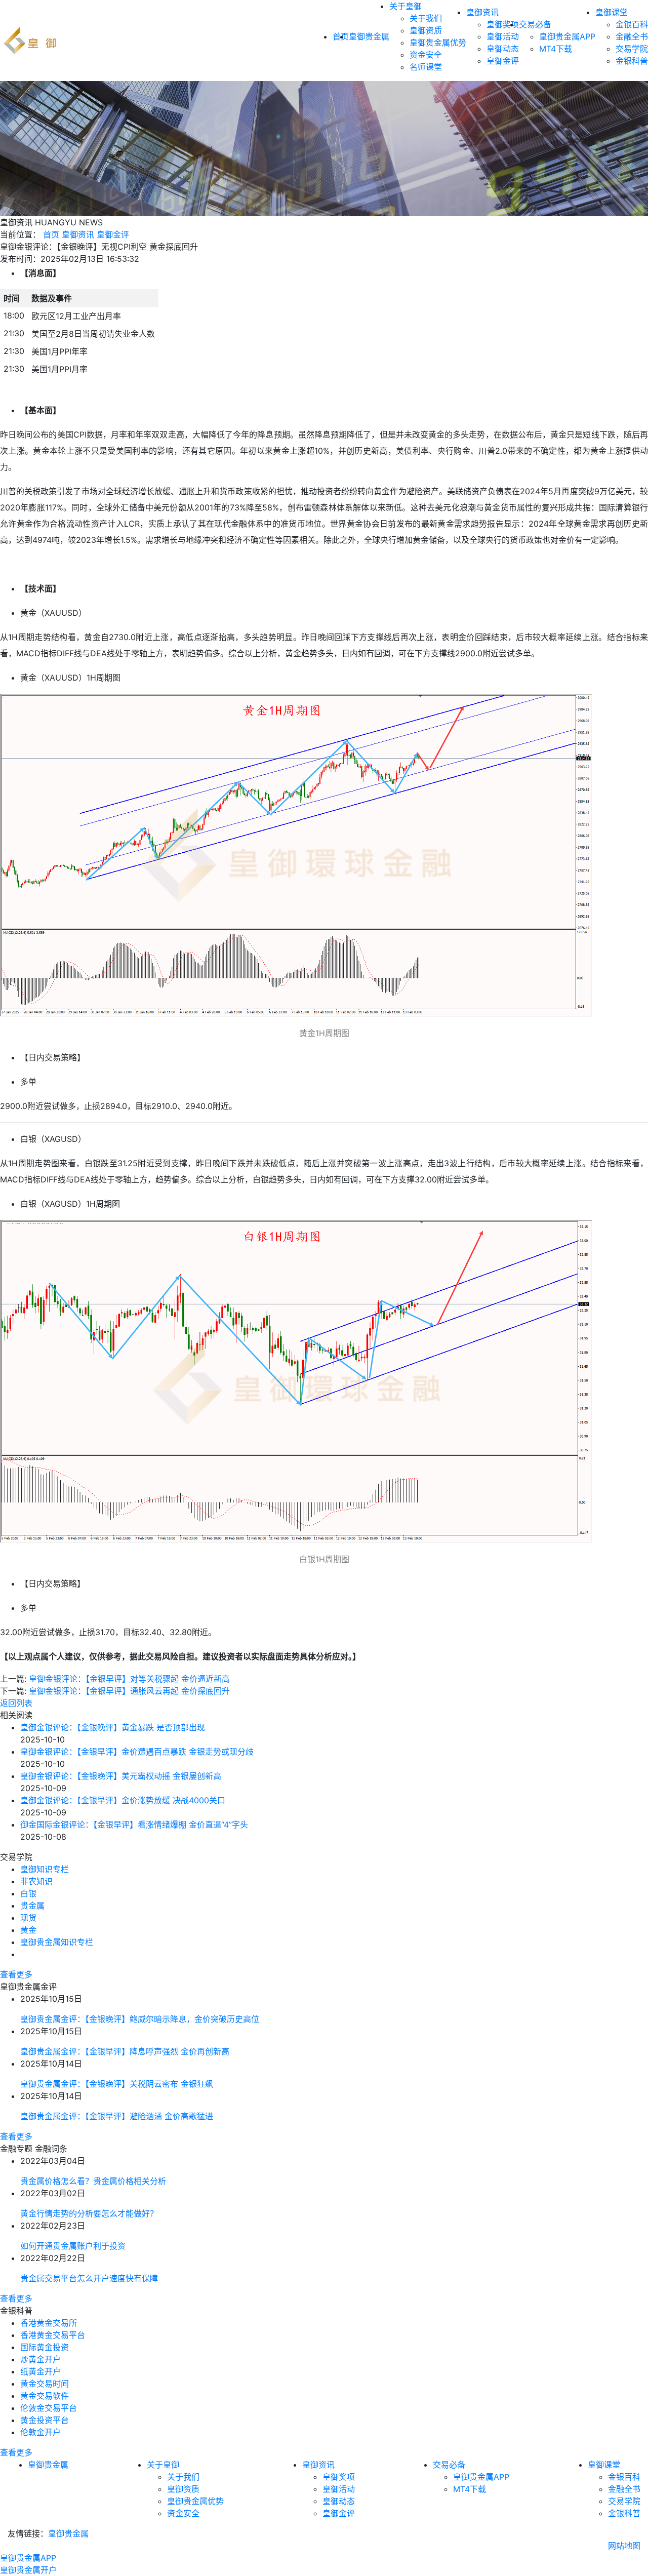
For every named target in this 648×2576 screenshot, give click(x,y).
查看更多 (16, 1974)
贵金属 (32, 1906)
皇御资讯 (482, 12)
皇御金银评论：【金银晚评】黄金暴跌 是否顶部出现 (113, 1727)
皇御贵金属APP (567, 36)
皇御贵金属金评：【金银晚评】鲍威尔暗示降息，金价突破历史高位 (140, 2019)
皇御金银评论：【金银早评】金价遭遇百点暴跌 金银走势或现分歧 (137, 1752)
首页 (51, 234)
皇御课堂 (612, 12)
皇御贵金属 (369, 36)
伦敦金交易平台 (49, 2408)
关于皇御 (406, 6)
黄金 (28, 1930)
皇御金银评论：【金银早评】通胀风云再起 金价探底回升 (129, 1691)
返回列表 (16, 1703)
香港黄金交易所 (49, 2323)
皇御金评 (503, 61)
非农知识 (36, 1881)
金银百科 (632, 24)
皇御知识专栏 (45, 1869)
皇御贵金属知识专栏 (57, 1942)
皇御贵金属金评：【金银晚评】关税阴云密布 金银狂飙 (117, 2084)
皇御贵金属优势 (438, 43)
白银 (28, 1893)
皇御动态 (503, 49)
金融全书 (632, 36)
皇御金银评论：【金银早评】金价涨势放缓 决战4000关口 (123, 1800)
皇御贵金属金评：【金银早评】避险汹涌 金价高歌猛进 (117, 2116)
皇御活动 (503, 36)
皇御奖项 (503, 24)
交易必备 (535, 24)
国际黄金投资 (45, 2347)
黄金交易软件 (45, 2396)
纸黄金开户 (40, 2371)
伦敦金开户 (40, 2432)
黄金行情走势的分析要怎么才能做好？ (89, 2213)
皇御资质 (426, 30)
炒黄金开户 (40, 2359)
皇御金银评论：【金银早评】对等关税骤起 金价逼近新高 (129, 1679)
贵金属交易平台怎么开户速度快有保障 (89, 2278)
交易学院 (632, 49)
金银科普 (632, 61)
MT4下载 (556, 49)
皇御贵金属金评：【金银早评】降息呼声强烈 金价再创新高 (125, 2051)
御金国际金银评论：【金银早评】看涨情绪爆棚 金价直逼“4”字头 (134, 1825)
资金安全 (426, 55)
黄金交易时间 (45, 2384)
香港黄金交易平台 (53, 2335)
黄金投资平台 (45, 2420)
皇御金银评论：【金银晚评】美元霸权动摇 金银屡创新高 (121, 1776)
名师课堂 (426, 67)
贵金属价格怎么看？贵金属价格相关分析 (93, 2181)
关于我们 (426, 18)
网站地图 (624, 2546)
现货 (28, 1918)
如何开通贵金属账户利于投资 (73, 2246)
